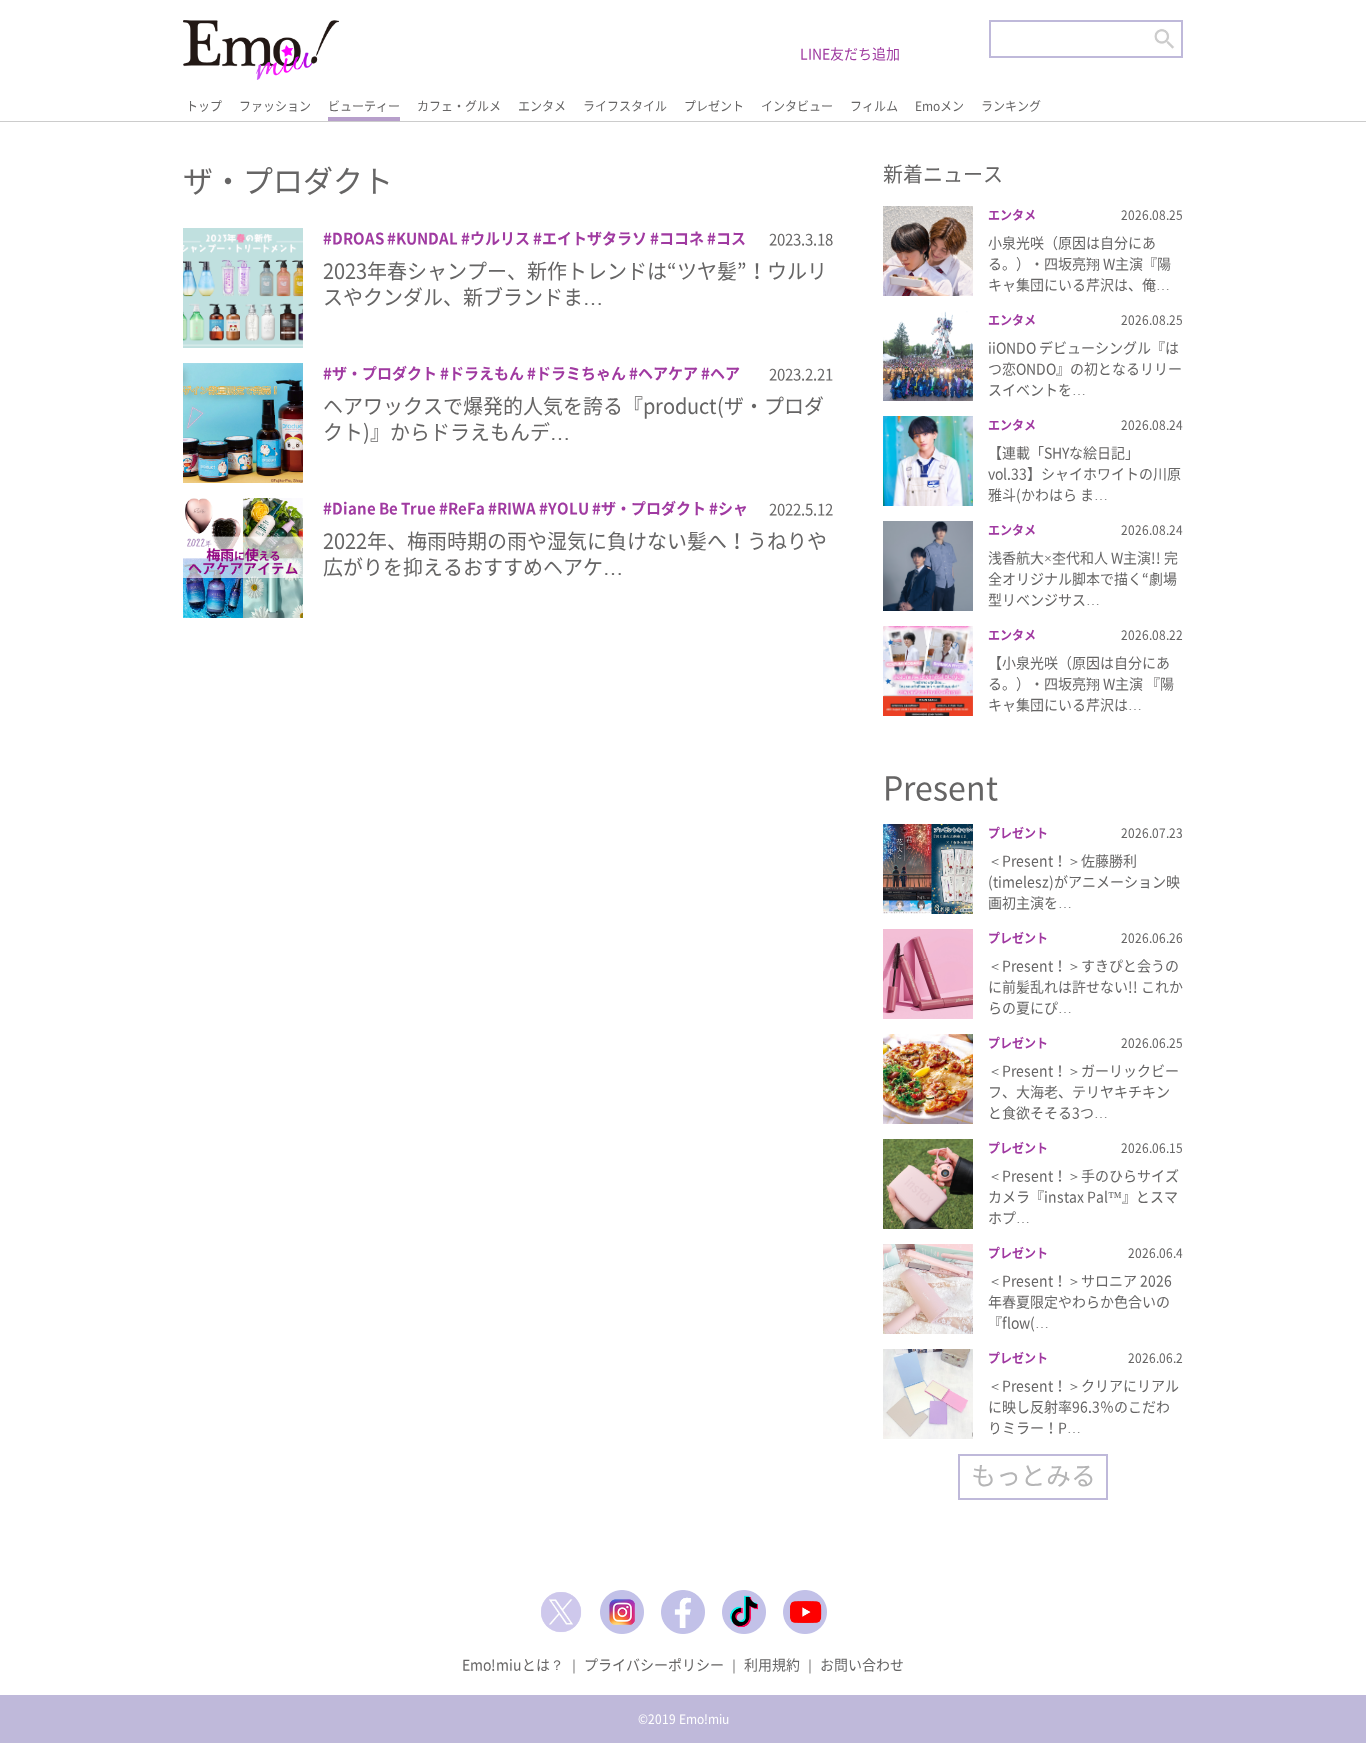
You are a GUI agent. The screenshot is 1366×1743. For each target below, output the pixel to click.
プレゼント (714, 106)
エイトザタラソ (594, 238)
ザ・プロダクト (384, 373)
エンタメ (542, 106)
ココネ (681, 238)
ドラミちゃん (581, 373)
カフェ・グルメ (459, 106)
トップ (204, 106)
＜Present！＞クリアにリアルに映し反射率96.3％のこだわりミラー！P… (1083, 1406)
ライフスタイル (625, 106)
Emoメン (939, 106)
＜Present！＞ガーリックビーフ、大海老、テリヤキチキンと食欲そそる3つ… (1083, 1091)
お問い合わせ (862, 1664)
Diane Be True (384, 508)
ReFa (466, 508)
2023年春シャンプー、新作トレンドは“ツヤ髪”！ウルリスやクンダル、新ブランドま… (575, 283)
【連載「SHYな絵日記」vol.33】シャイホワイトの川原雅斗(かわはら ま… (1084, 473)
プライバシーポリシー (654, 1664)
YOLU (568, 508)
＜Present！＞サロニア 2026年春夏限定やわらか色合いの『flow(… (1080, 1301)
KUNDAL (427, 238)
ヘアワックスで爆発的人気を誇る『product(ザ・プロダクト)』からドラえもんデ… (573, 418)
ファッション (275, 106)
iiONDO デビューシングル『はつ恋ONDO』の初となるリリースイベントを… (1085, 368)
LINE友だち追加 (850, 53)
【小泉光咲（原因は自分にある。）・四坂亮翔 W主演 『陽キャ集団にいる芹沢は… (1081, 683)
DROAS (358, 238)
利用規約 (772, 1664)
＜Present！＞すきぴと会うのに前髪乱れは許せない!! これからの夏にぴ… (1085, 986)
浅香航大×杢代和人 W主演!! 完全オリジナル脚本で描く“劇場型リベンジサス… (1083, 578)
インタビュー (797, 106)
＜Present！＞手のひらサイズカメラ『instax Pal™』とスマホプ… (1083, 1196)
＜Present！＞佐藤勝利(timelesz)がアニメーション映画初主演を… (1084, 881)
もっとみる (1033, 1474)
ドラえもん (486, 373)
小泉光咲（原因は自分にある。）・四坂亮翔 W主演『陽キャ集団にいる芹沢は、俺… (1079, 263)
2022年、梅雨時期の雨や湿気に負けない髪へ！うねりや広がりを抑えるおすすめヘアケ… (575, 553)
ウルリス (500, 238)
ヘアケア (668, 373)
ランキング (1011, 106)
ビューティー (364, 106)
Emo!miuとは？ (513, 1664)
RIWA (516, 508)
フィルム (874, 106)
